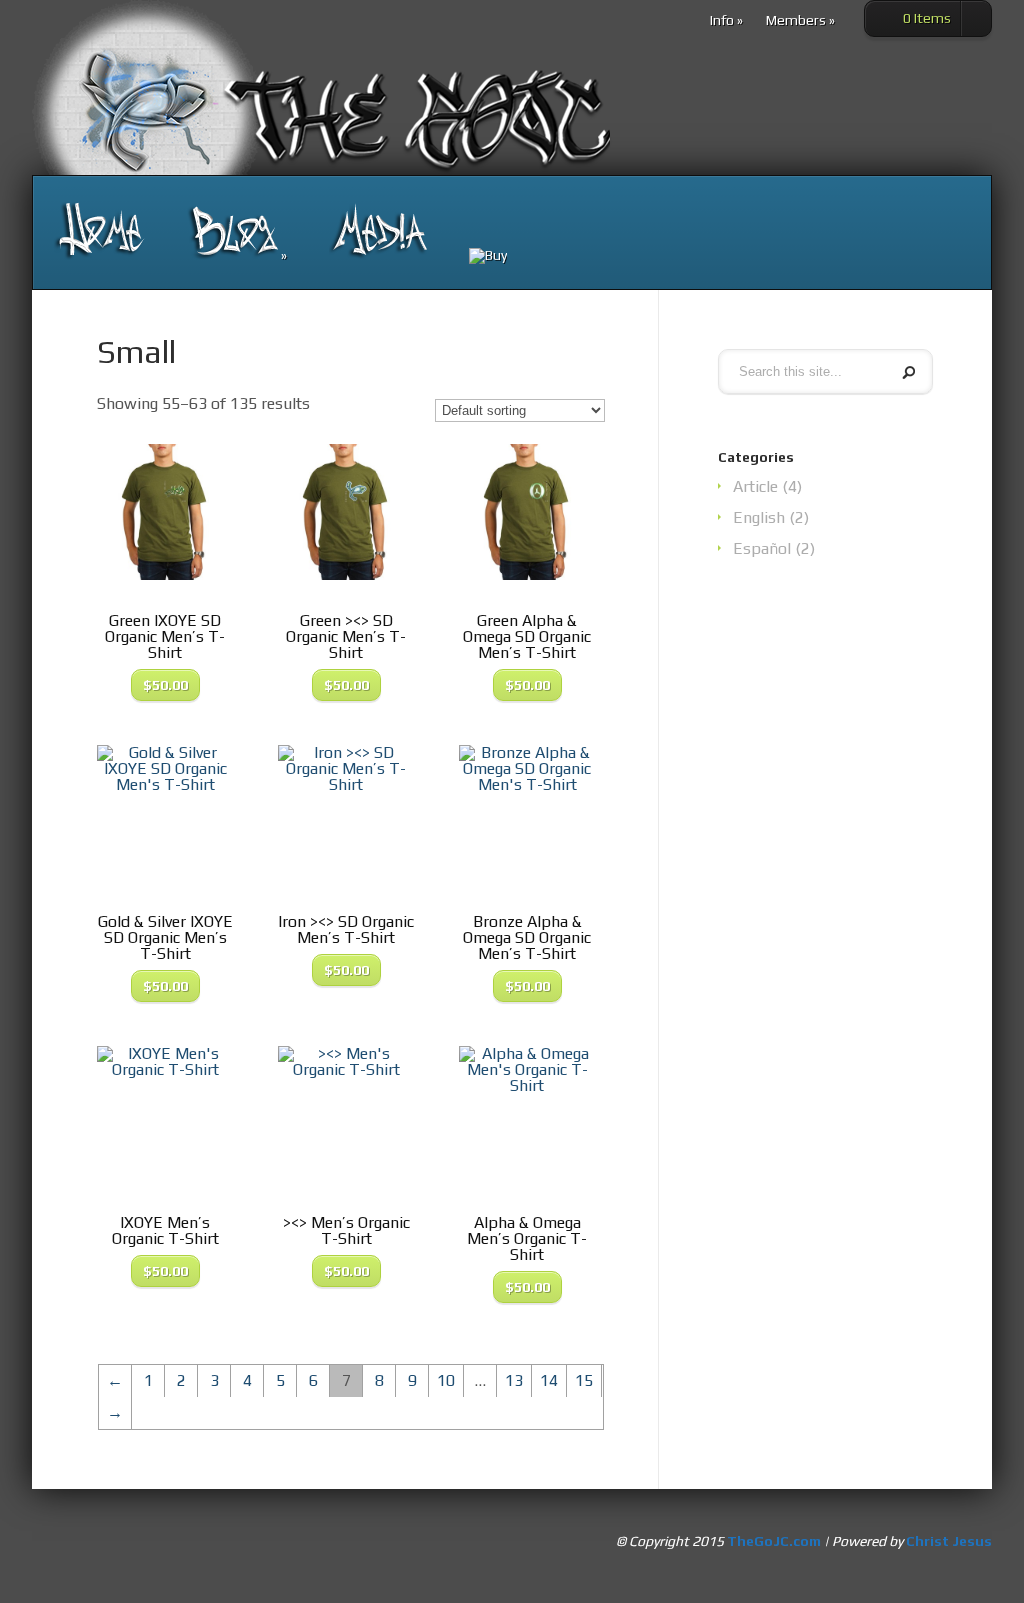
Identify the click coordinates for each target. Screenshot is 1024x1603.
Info (726, 20)
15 (584, 1380)
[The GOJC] (99, 232)
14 (549, 1380)
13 (514, 1380)
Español (762, 548)
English (759, 517)
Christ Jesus (949, 1541)
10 (446, 1380)
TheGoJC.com (774, 1541)
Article (755, 486)
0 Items (927, 18)
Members (800, 20)
